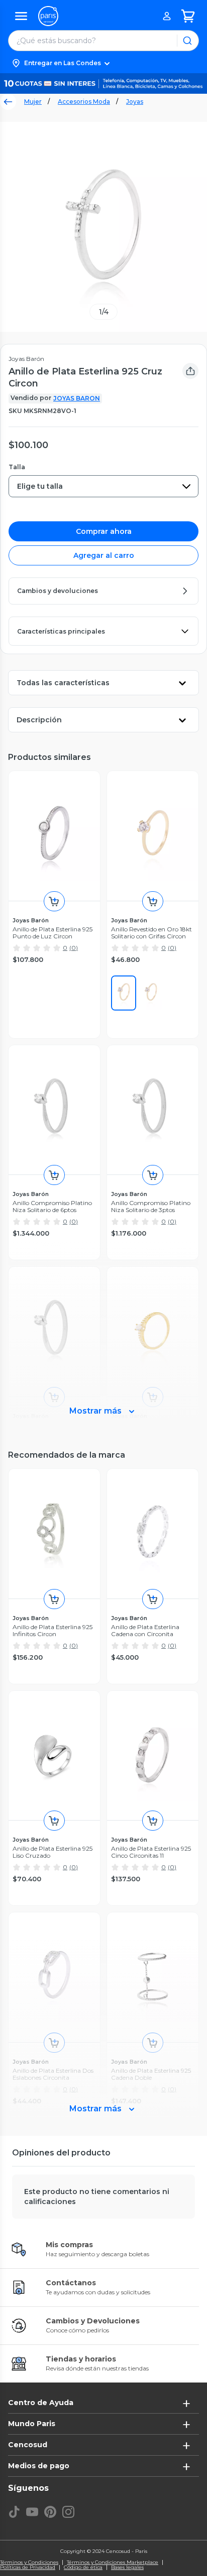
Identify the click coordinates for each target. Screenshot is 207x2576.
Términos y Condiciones (29, 2562)
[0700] (151, 993)
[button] (103, 63)
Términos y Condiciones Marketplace (113, 2562)
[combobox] (103, 486)
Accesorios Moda (84, 102)
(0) (74, 948)
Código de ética (83, 2567)
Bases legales (127, 2567)
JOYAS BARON (77, 398)
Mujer (33, 102)
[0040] (124, 993)
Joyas (135, 102)
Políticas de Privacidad (28, 2567)
